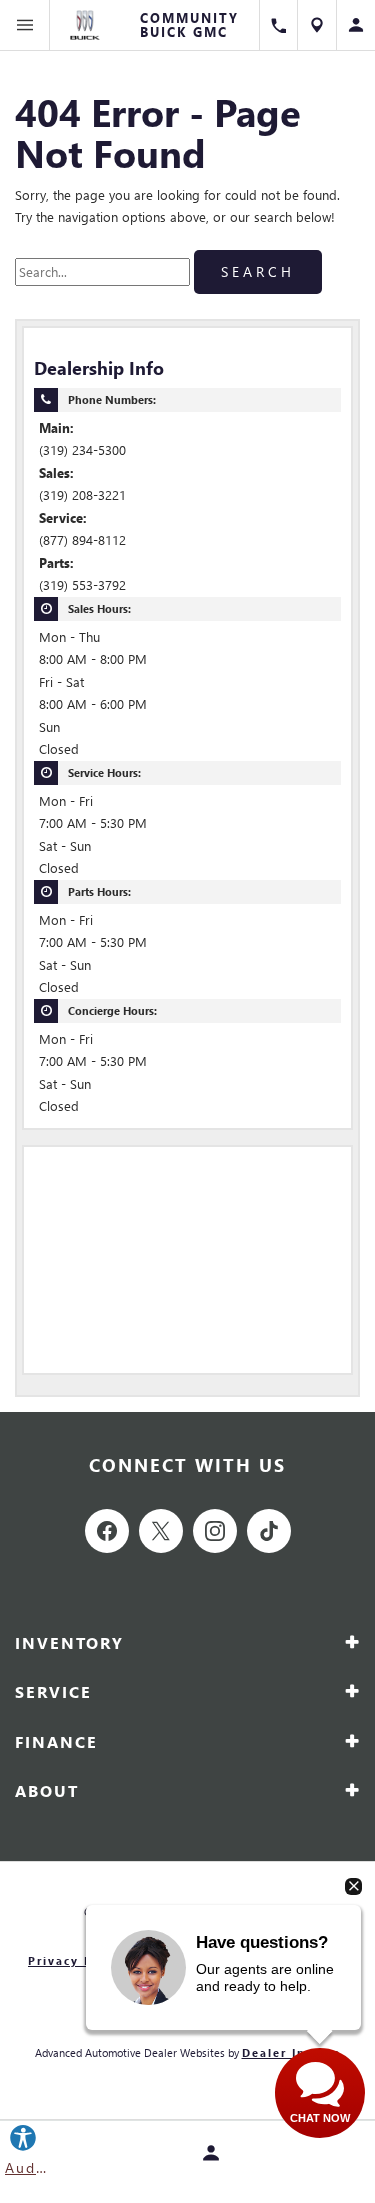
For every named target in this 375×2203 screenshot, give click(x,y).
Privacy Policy (77, 1960)
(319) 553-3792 (82, 584)
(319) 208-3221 (82, 494)
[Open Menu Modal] (25, 25)
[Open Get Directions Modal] (317, 25)
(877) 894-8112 (82, 539)
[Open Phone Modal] (278, 25)
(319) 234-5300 (82, 449)
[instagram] (215, 1531)
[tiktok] (269, 1531)
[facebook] (107, 1531)
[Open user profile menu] (356, 25)
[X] (161, 1531)
